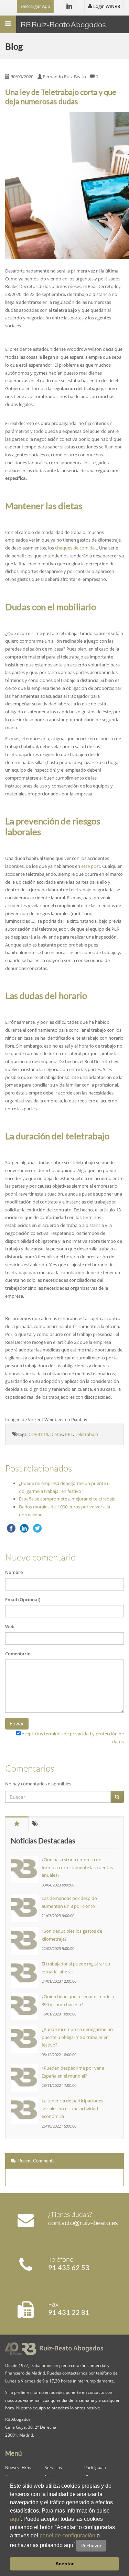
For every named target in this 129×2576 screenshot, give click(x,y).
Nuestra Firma (19, 2467)
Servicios (53, 2467)
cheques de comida (75, 548)
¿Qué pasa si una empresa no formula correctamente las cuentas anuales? (77, 1867)
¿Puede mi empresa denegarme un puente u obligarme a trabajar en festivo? (77, 2037)
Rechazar (91, 2546)
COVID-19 (38, 1434)
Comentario (18, 1654)
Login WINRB (106, 6)
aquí (15, 2519)
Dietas (57, 1434)
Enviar (17, 1723)
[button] (108, 2546)
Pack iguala (95, 2467)
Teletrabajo (87, 1434)
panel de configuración (67, 2535)
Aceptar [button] (64, 2564)
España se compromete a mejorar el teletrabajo (67, 1499)
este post (91, 866)
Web (10, 1626)
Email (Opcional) (23, 1599)
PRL (69, 1434)
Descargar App (35, 6)
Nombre (14, 1572)
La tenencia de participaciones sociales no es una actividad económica (72, 2109)
